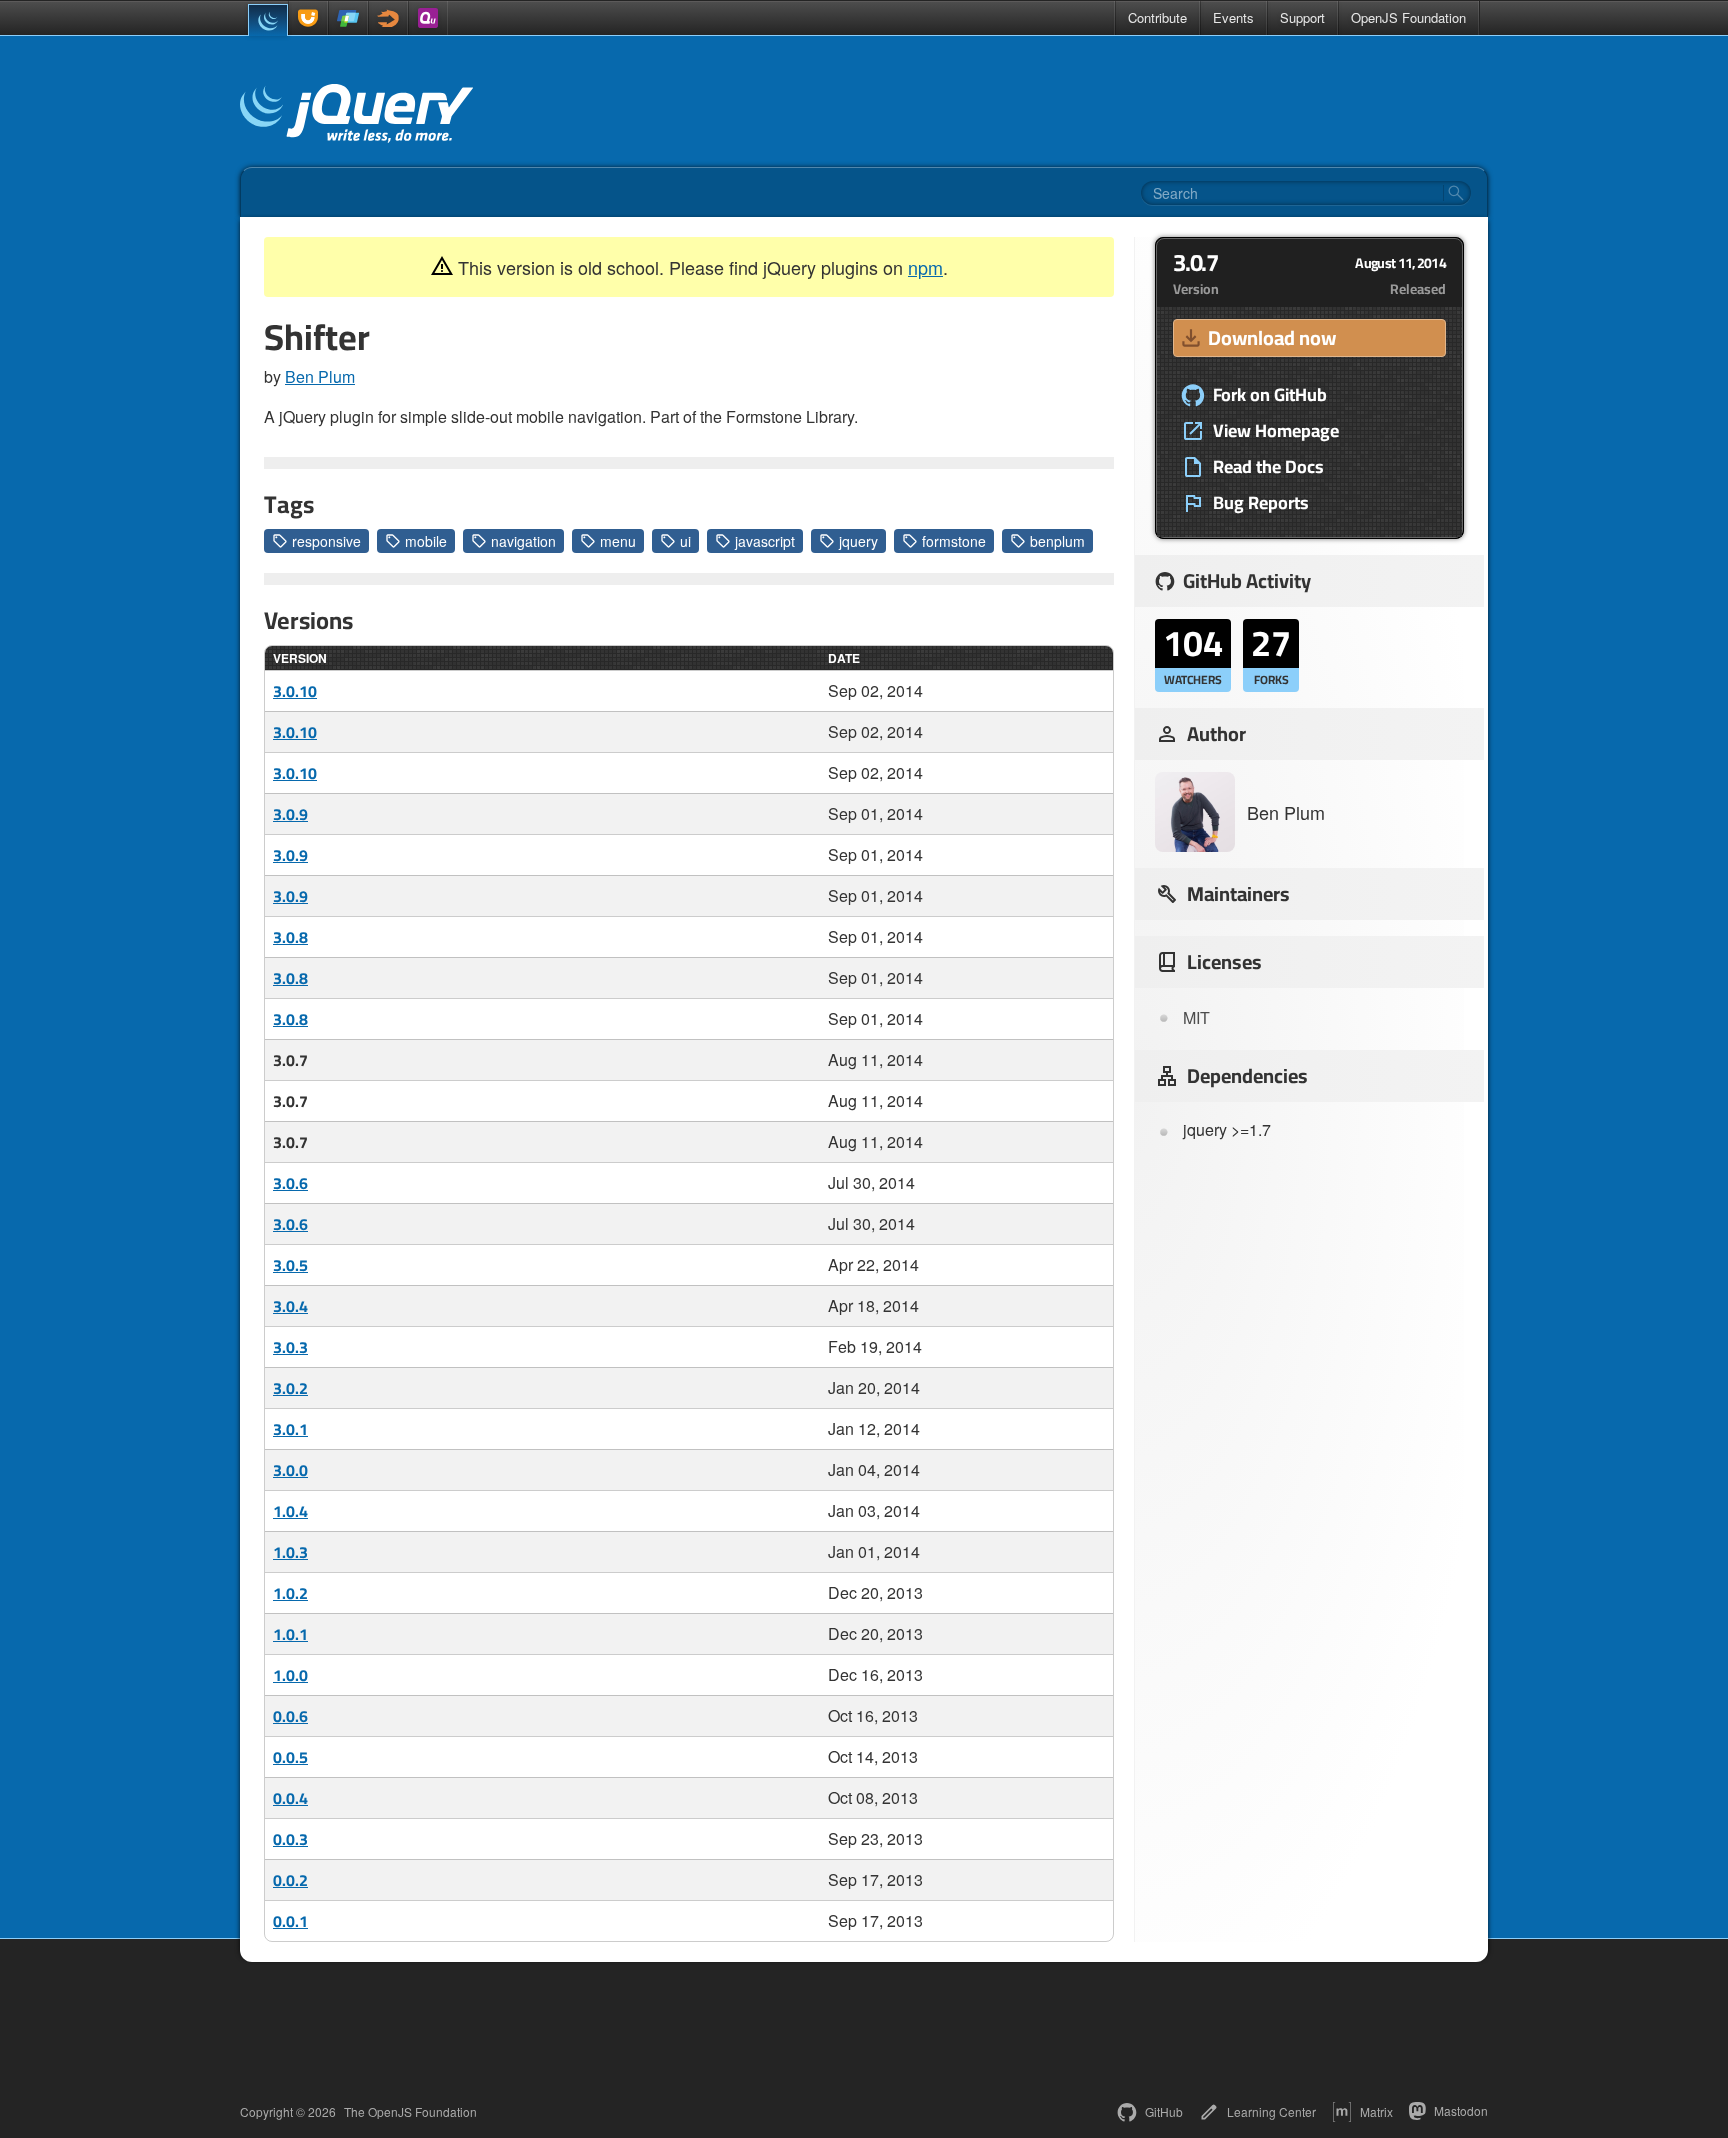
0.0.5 (290, 1757)
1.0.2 (290, 1593)
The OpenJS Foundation (410, 2112)
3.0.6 (290, 1183)
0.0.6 (290, 1716)
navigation (523, 541)
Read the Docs (1268, 467)
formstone (954, 541)
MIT (1196, 1017)
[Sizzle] (388, 18)
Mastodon (1461, 2110)
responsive (326, 541)
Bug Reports (1261, 503)
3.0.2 (290, 1388)
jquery (858, 541)
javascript (765, 541)
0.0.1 (290, 1921)
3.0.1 (290, 1429)
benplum (1057, 541)
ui (685, 541)
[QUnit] (428, 18)
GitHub (1164, 2111)
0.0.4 (290, 1798)
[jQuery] (268, 20)
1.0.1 (290, 1634)
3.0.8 (290, 937)
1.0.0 (290, 1675)
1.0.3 (290, 1552)
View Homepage (1276, 431)
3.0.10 (295, 691)
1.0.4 (290, 1511)
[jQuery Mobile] (348, 18)
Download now (1272, 337)
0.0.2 (290, 1880)
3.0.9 (290, 814)
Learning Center (1271, 2111)
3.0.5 (290, 1265)
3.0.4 (290, 1306)
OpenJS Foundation (1408, 17)
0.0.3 (290, 1839)
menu (618, 541)
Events (1233, 17)
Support (1302, 17)
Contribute (1157, 17)
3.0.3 (290, 1347)
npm (925, 267)
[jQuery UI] (308, 18)
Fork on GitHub (1270, 395)
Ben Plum (320, 376)
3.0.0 (290, 1470)
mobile (426, 541)
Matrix (1376, 2111)
